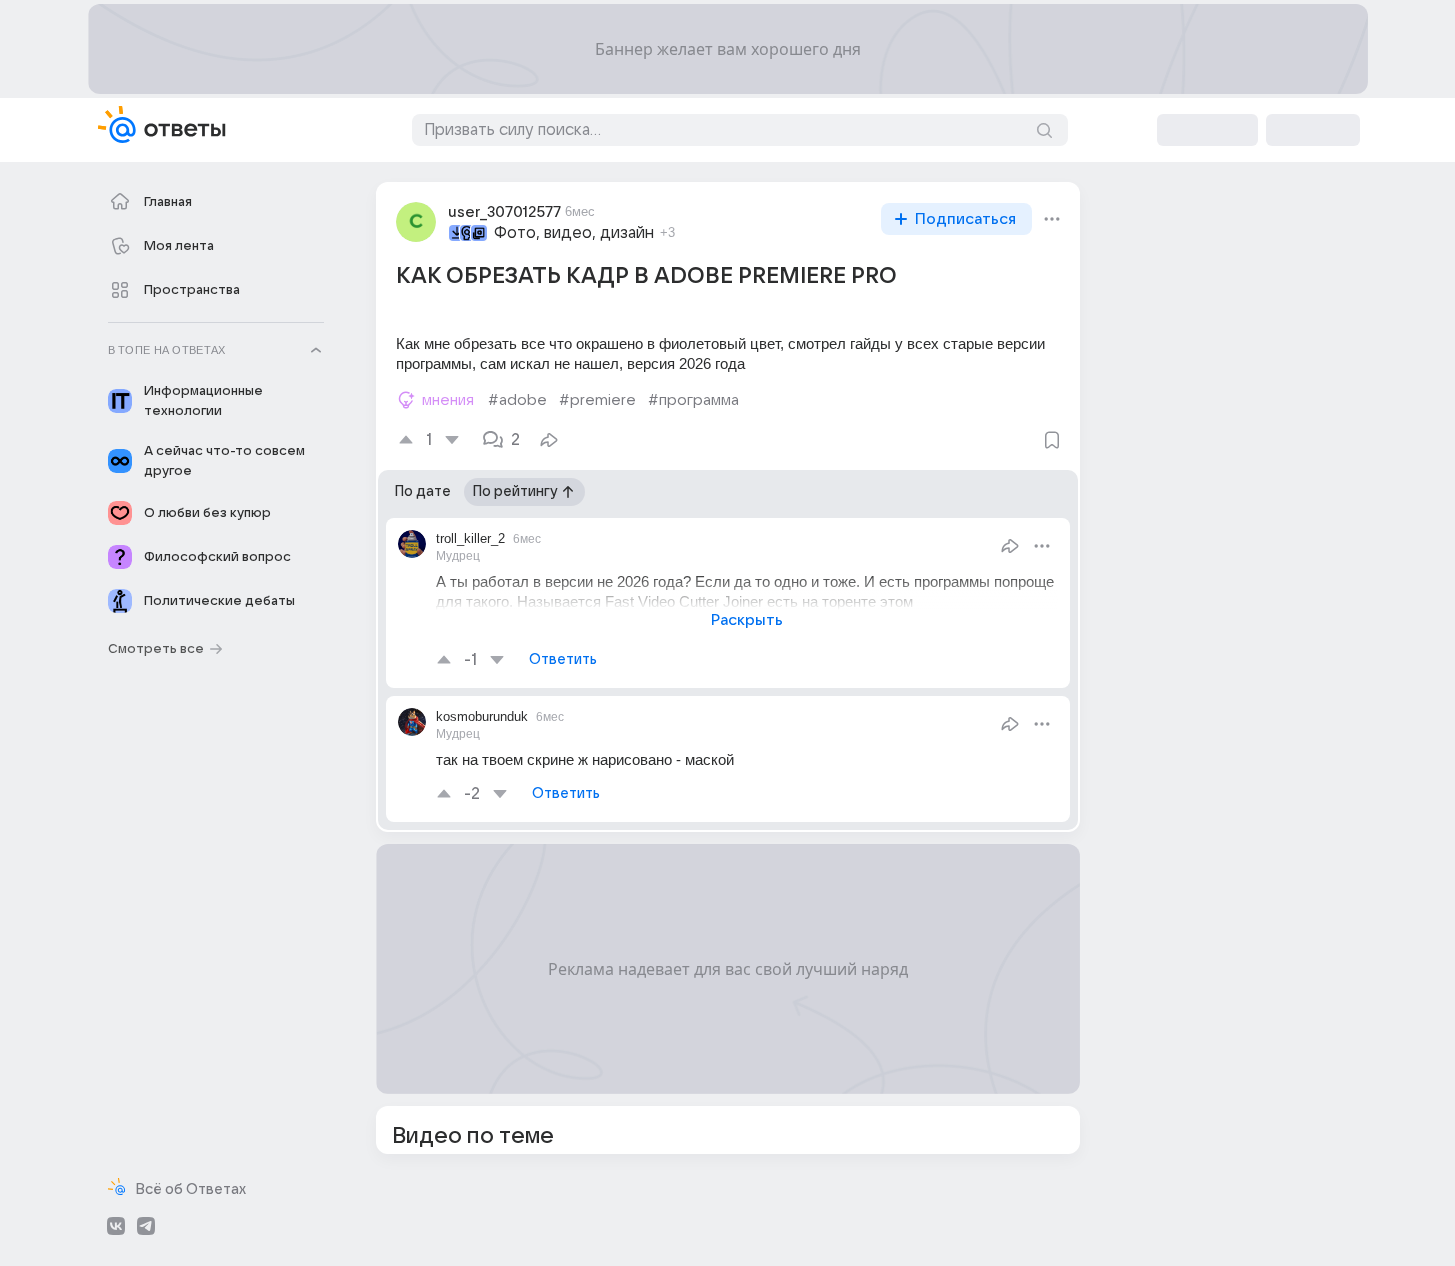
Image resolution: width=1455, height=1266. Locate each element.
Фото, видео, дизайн (574, 233)
